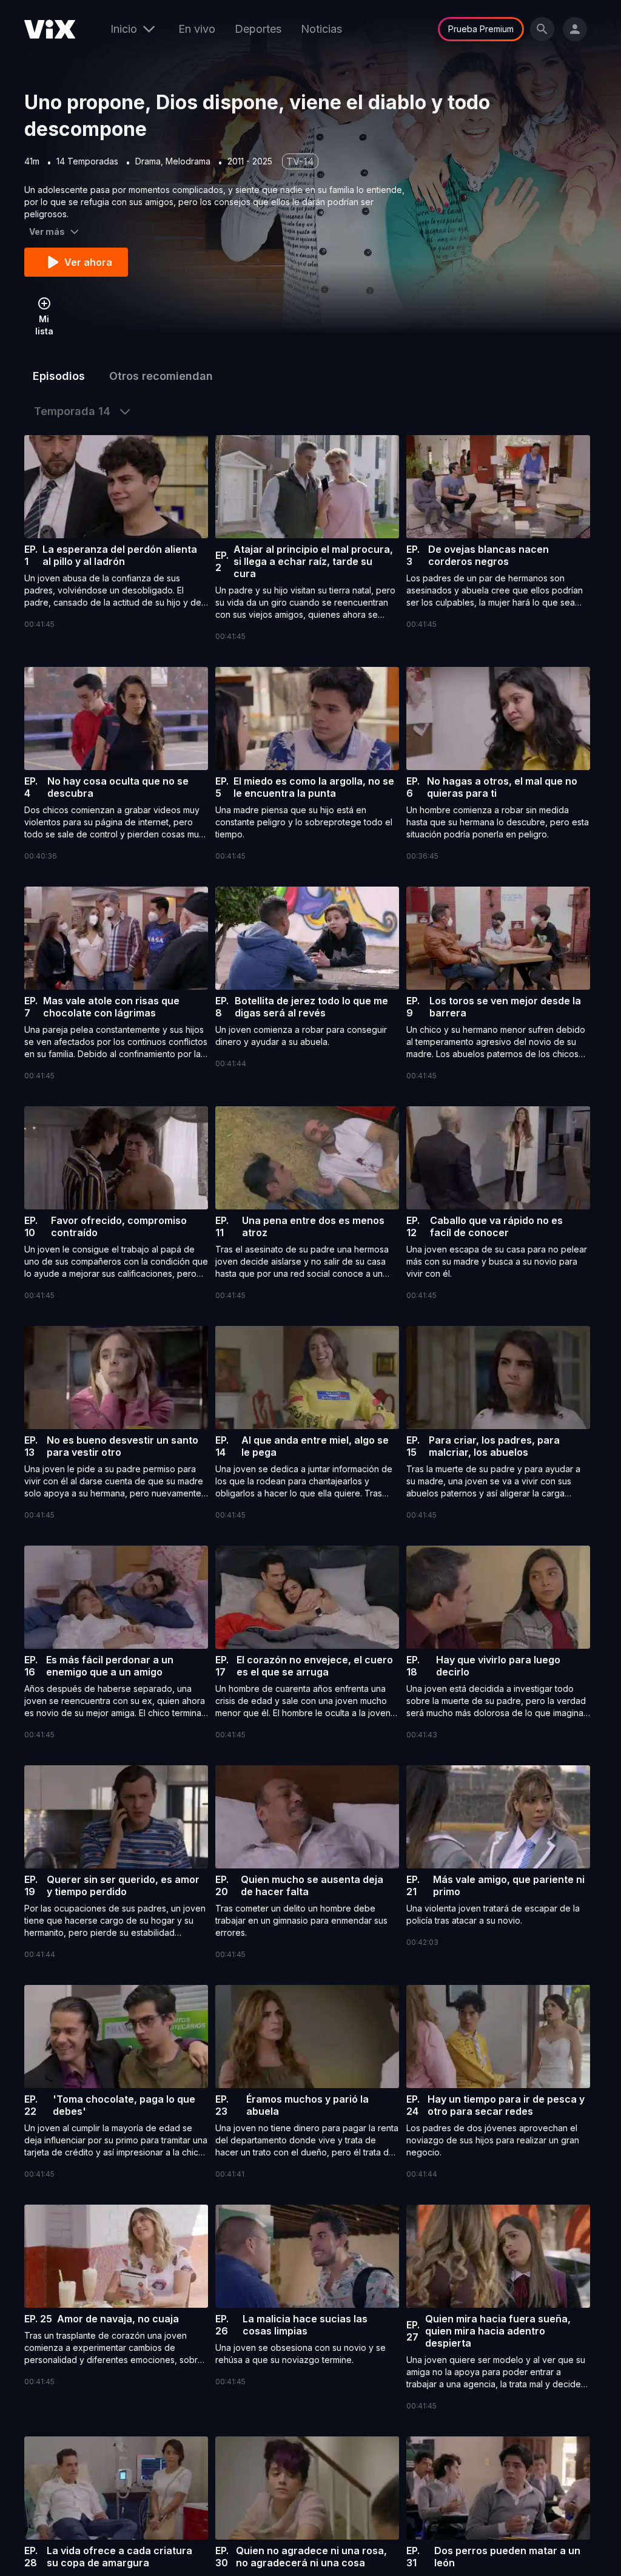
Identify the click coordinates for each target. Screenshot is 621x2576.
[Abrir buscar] (542, 29)
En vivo (197, 29)
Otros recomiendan (161, 376)
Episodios (59, 376)
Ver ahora (88, 262)
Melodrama (188, 161)
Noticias (321, 29)
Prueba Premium (481, 29)
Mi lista (44, 325)
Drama (148, 161)
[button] (116, 533)
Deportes (258, 29)
